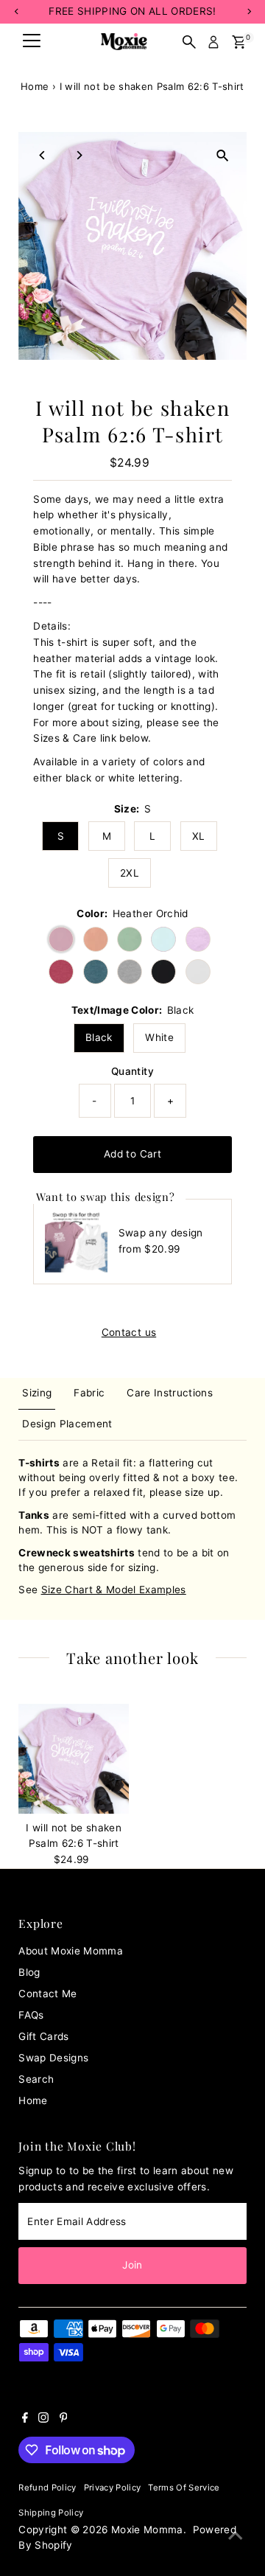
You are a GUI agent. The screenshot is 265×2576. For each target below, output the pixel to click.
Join (132, 2265)
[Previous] (42, 155)
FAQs (31, 2015)
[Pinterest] (64, 2419)
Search (36, 2079)
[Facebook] (25, 2419)
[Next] (78, 155)
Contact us (129, 1333)
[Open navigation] (32, 42)
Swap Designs (53, 2058)
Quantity (132, 1071)
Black (99, 1037)
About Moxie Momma (71, 1951)
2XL (130, 873)
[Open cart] (239, 42)
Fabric (89, 1393)
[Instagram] (43, 2419)
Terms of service (184, 2488)
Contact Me (47, 1994)
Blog (29, 1972)
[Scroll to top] (236, 2535)
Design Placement (67, 1424)
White (159, 1037)
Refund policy (47, 2488)
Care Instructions (170, 1393)
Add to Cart (132, 1154)
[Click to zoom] (223, 156)
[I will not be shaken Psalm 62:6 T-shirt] (74, 1759)
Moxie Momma (147, 2530)
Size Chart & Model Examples (114, 1590)
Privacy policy (113, 2488)
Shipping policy (51, 2513)
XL (199, 836)
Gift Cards (43, 2036)
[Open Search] (189, 42)
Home (35, 86)
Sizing (37, 1393)
